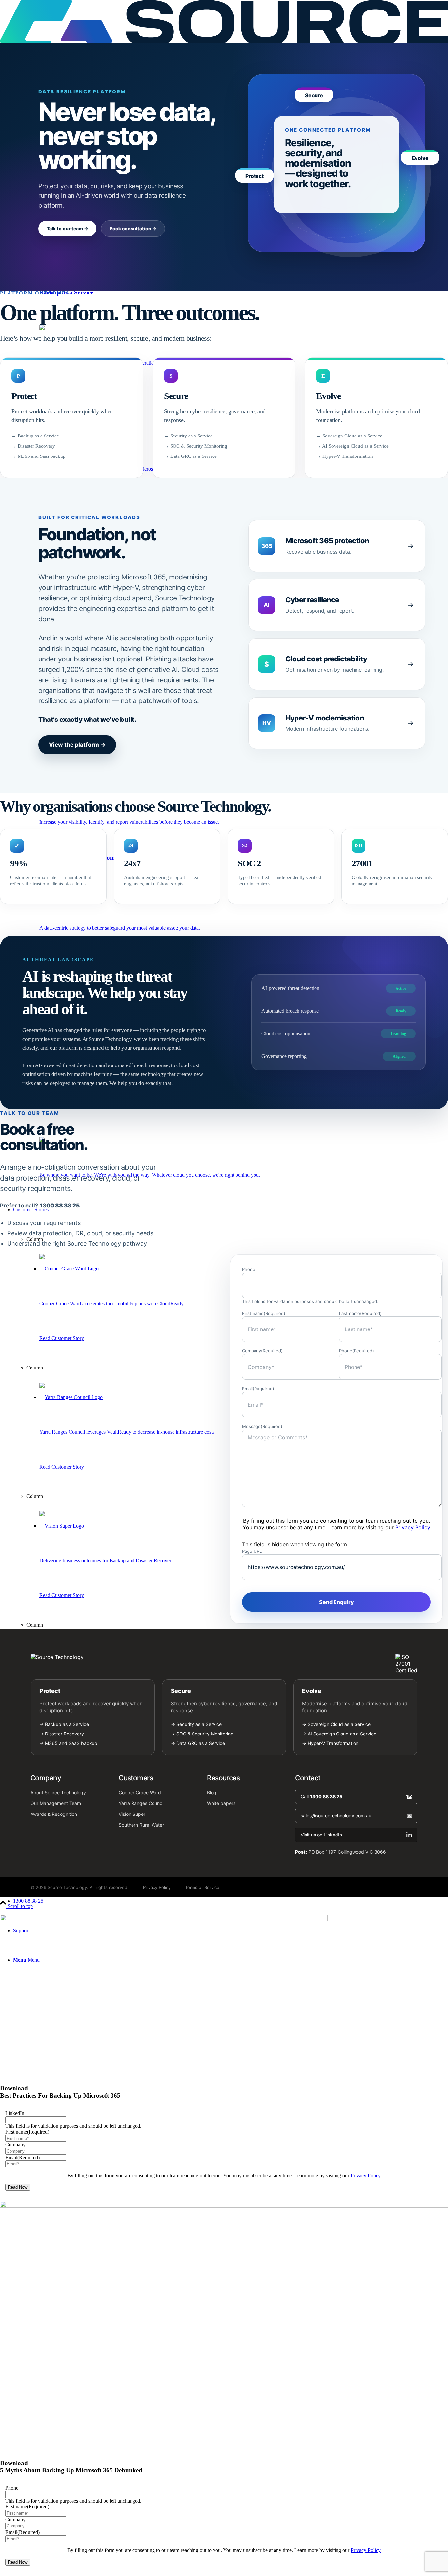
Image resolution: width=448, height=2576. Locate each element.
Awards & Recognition (54, 1814)
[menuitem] (231, 1901)
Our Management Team (56, 1803)
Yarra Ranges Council (142, 1803)
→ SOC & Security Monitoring (196, 446)
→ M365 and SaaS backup (68, 1743)
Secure (181, 1691)
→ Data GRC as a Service (190, 456)
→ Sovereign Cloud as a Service (349, 436)
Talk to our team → (67, 228)
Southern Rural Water (141, 1825)
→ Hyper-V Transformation (345, 456)
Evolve (312, 1691)
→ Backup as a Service (35, 436)
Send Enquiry (336, 1602)
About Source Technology (58, 1792)
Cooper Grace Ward (140, 1792)
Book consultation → (133, 228)
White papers (221, 1803)
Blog (212, 1792)
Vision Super (132, 1814)
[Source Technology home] (224, 1657)
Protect (50, 1691)
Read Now (18, 2187)
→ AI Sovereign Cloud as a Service (352, 446)
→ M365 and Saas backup (39, 456)
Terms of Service (202, 1887)
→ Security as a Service (188, 436)
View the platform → (77, 745)
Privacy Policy (413, 1527)
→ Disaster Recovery (33, 446)
